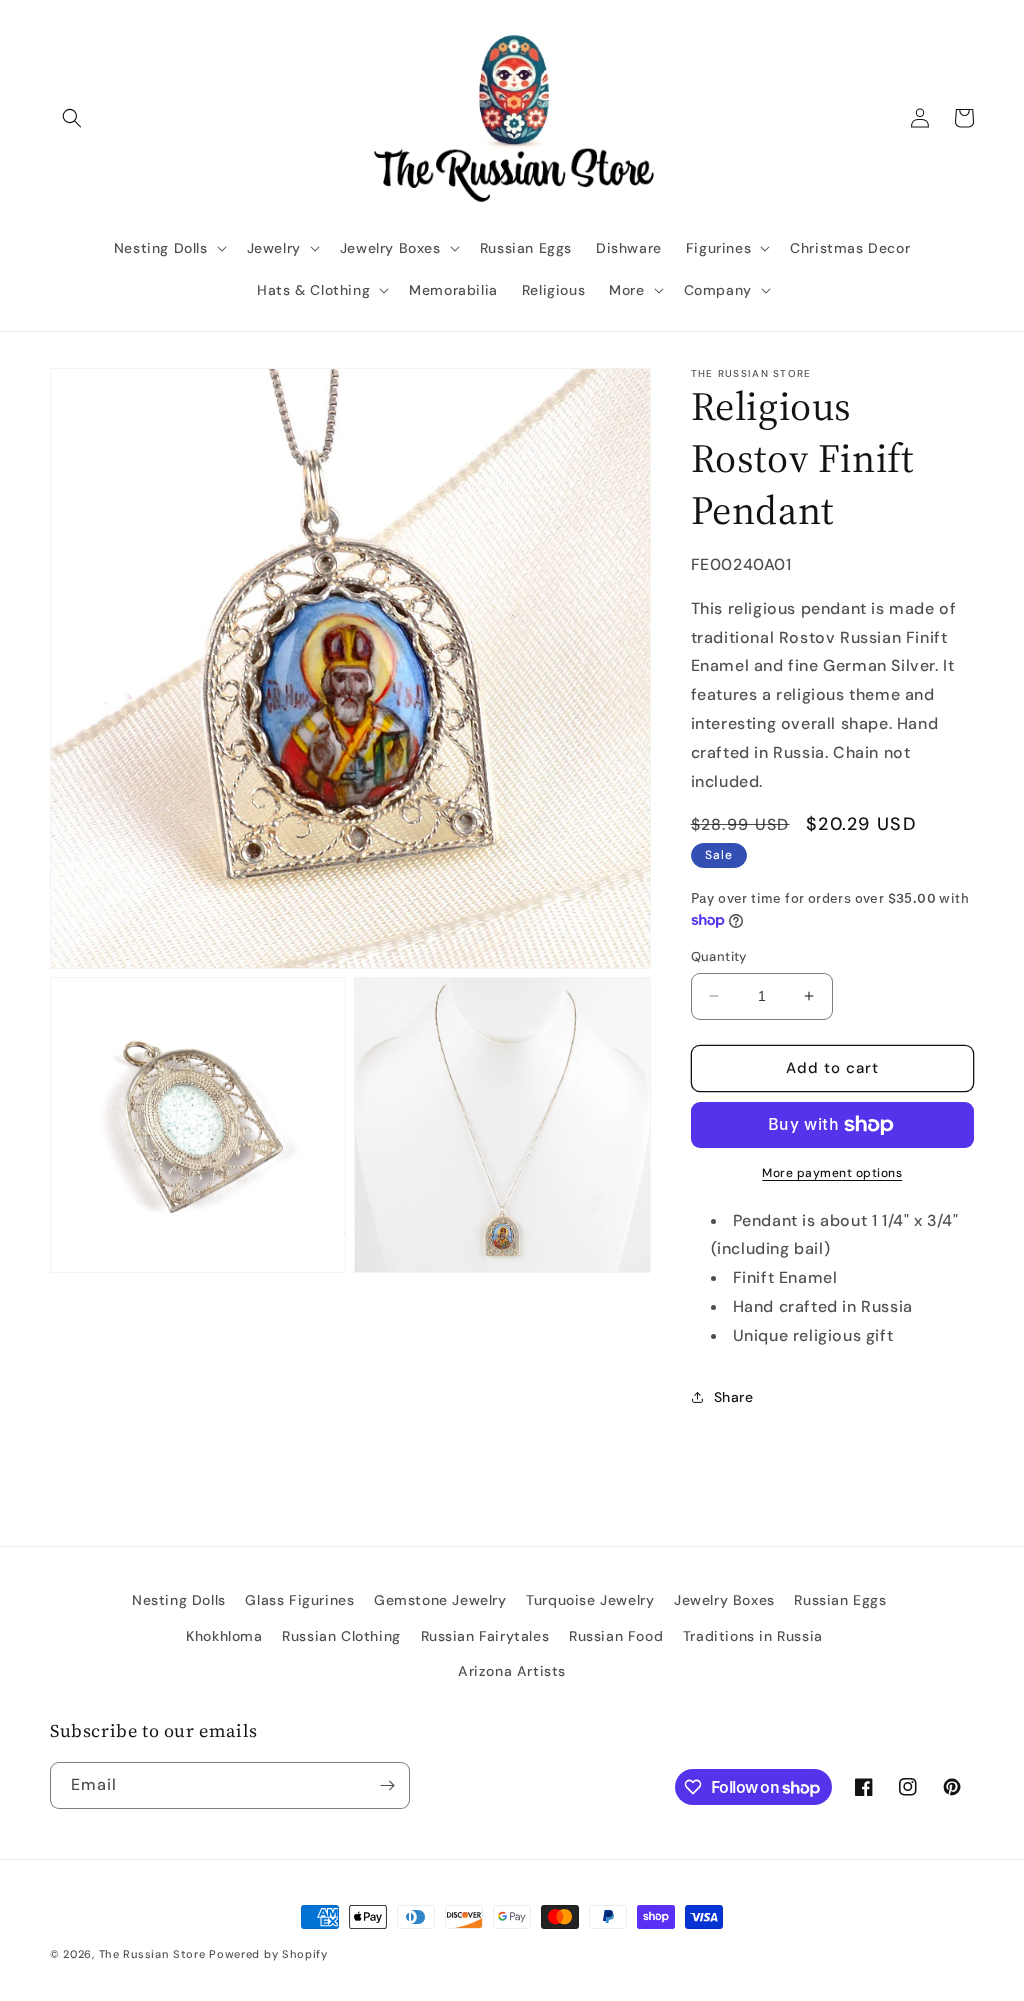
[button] (72, 118)
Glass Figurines (299, 1600)
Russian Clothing (341, 1636)
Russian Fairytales (485, 1636)
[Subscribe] (387, 1785)
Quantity (719, 956)
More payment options (832, 1173)
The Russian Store (152, 1954)
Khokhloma (224, 1636)
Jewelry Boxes (724, 1600)
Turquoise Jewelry (590, 1600)
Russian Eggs (840, 1600)
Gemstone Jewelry (440, 1600)
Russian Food (616, 1636)
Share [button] (734, 1397)
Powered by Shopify (268, 1954)
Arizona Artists (512, 1671)
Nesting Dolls (179, 1600)
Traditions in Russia (753, 1636)
